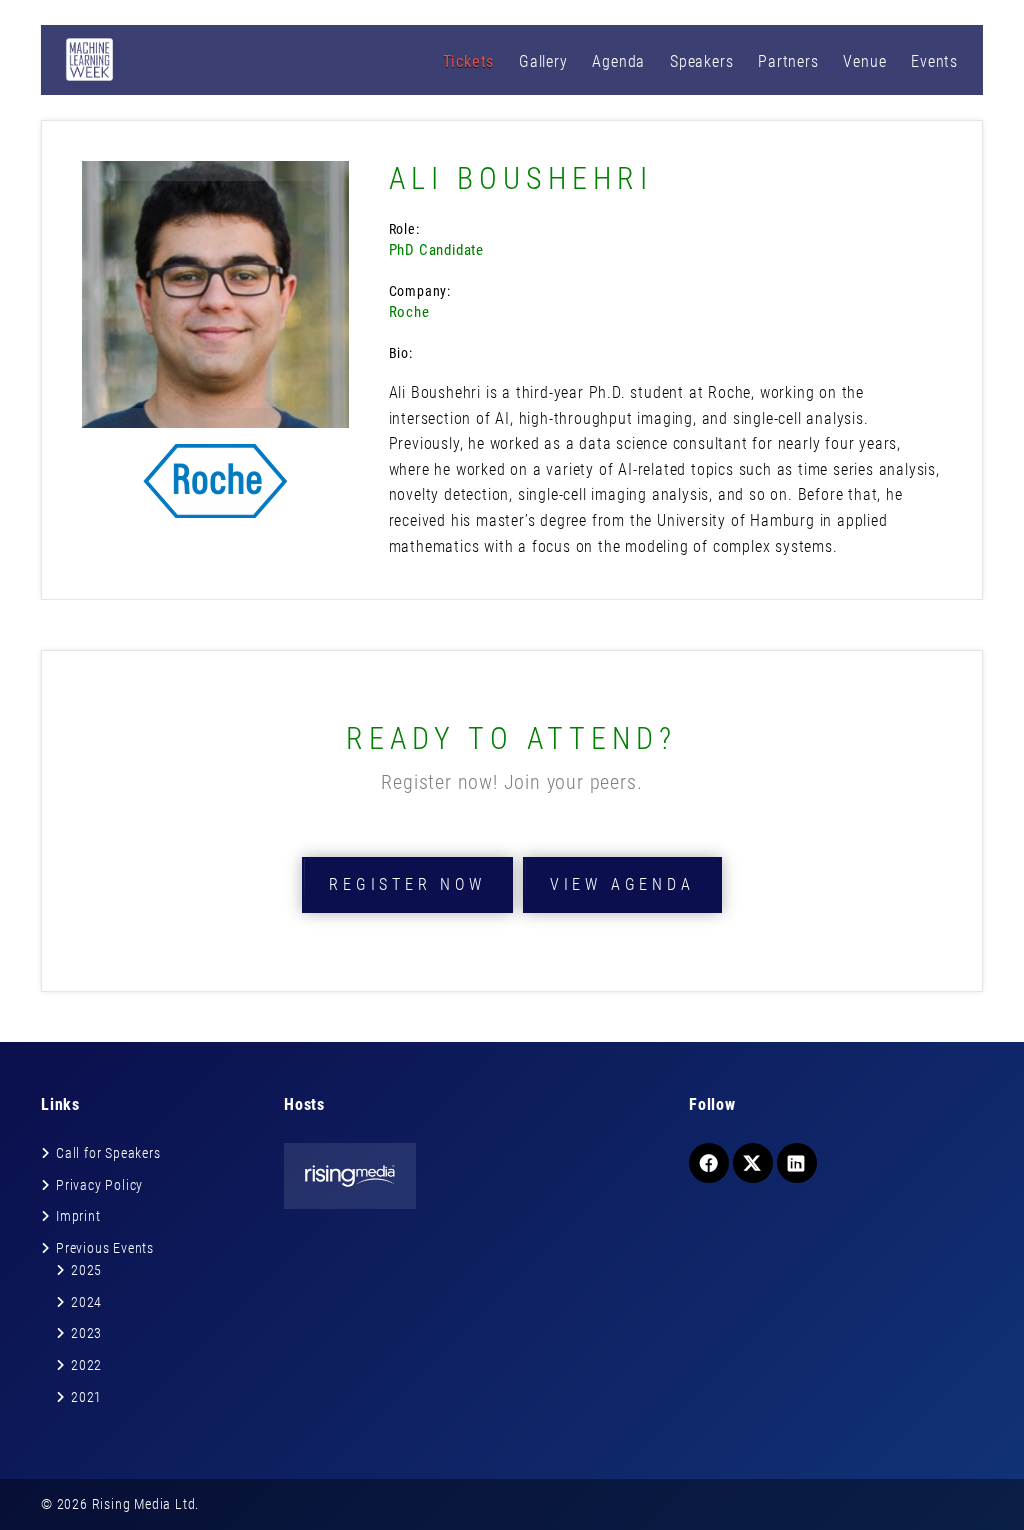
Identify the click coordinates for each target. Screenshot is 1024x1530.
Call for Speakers (108, 1153)
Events (934, 61)
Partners (788, 61)
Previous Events (105, 1248)
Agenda (618, 61)
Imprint (78, 1216)
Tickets (469, 61)
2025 (86, 1270)
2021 (86, 1397)
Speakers (701, 61)
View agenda (622, 884)
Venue (864, 61)
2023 (86, 1333)
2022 (86, 1365)
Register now (407, 884)
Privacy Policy (99, 1185)
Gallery (543, 61)
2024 (86, 1302)
